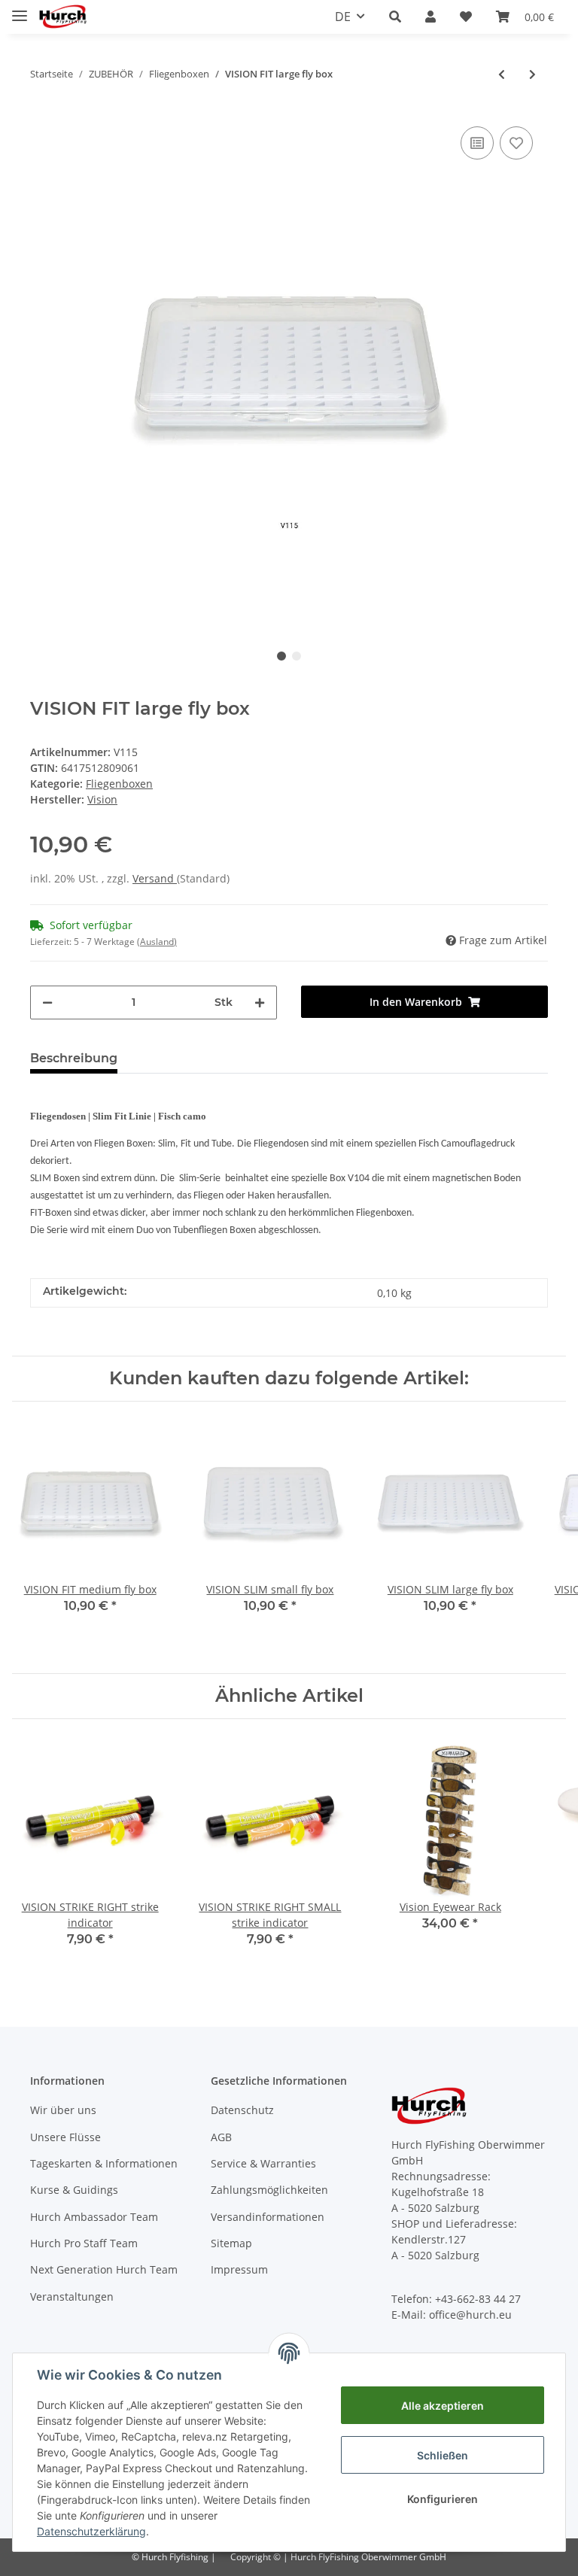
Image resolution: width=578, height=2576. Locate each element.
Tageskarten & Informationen (104, 2163)
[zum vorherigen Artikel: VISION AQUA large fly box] (502, 74)
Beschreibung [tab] (74, 1058)
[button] (395, 17)
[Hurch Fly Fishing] (63, 17)
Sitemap (231, 2243)
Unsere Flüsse (65, 2137)
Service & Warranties (263, 2163)
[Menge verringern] (47, 1002)
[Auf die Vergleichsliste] (477, 143)
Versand (155, 878)
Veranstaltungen (72, 2297)
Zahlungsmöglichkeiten (269, 2190)
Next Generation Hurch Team (104, 2269)
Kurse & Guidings (74, 2190)
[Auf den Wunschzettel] (516, 143)
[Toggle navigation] (20, 9)
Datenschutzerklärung (91, 2531)
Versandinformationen (268, 2217)
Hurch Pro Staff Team (84, 2243)
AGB (221, 2137)
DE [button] (343, 17)
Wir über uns (63, 2110)
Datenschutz (242, 2110)
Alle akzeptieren (443, 2406)
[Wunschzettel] (466, 17)
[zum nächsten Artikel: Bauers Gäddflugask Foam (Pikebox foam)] (532, 74)
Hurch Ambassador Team (94, 2217)
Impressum (239, 2269)
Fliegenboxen (119, 784)
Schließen (443, 2455)
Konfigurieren (443, 2499)
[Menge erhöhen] (260, 1002)
